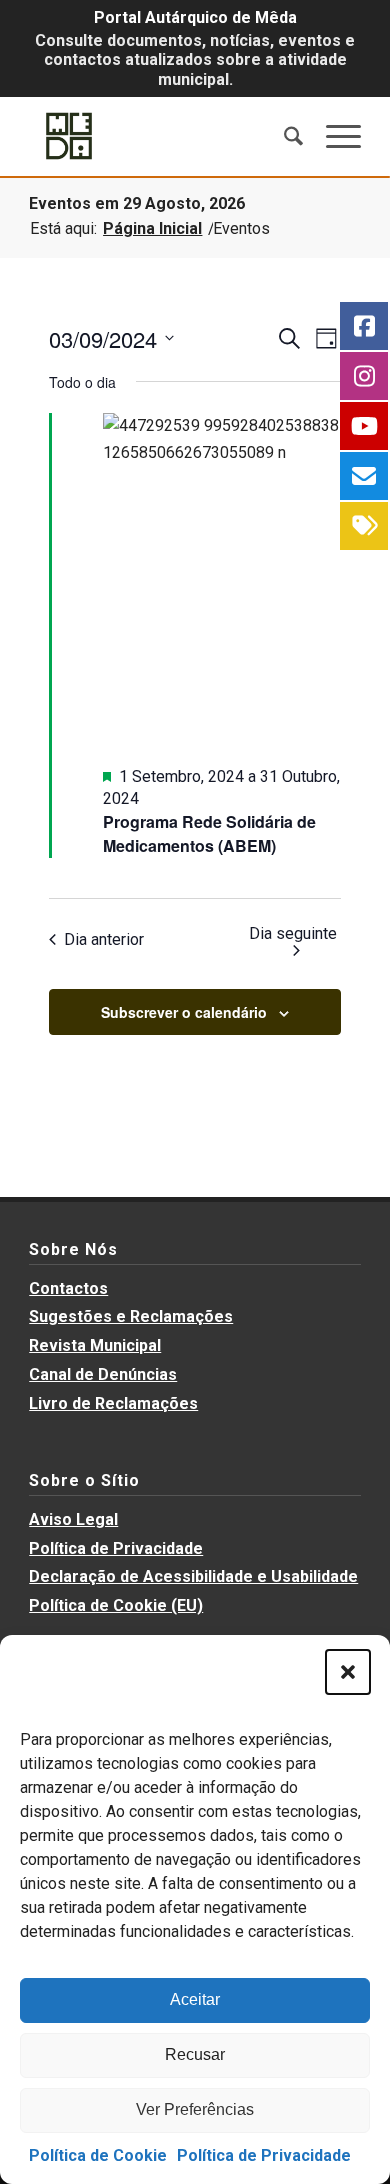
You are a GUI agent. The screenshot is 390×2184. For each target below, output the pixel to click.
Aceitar (195, 1999)
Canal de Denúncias (103, 1374)
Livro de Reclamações (113, 1403)
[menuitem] (284, 136)
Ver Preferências (195, 2109)
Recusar (195, 2054)
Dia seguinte (293, 933)
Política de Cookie (98, 2155)
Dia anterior (104, 939)
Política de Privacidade (264, 2155)
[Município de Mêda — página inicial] (161, 136)
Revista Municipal (95, 1345)
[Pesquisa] (284, 136)
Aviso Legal (73, 1519)
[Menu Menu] (333, 136)
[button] (348, 1672)
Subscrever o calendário (184, 1012)
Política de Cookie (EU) (116, 1605)
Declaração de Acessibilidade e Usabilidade (193, 1576)
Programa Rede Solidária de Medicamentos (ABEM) (209, 833)
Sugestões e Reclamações (131, 1316)
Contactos (68, 1288)
